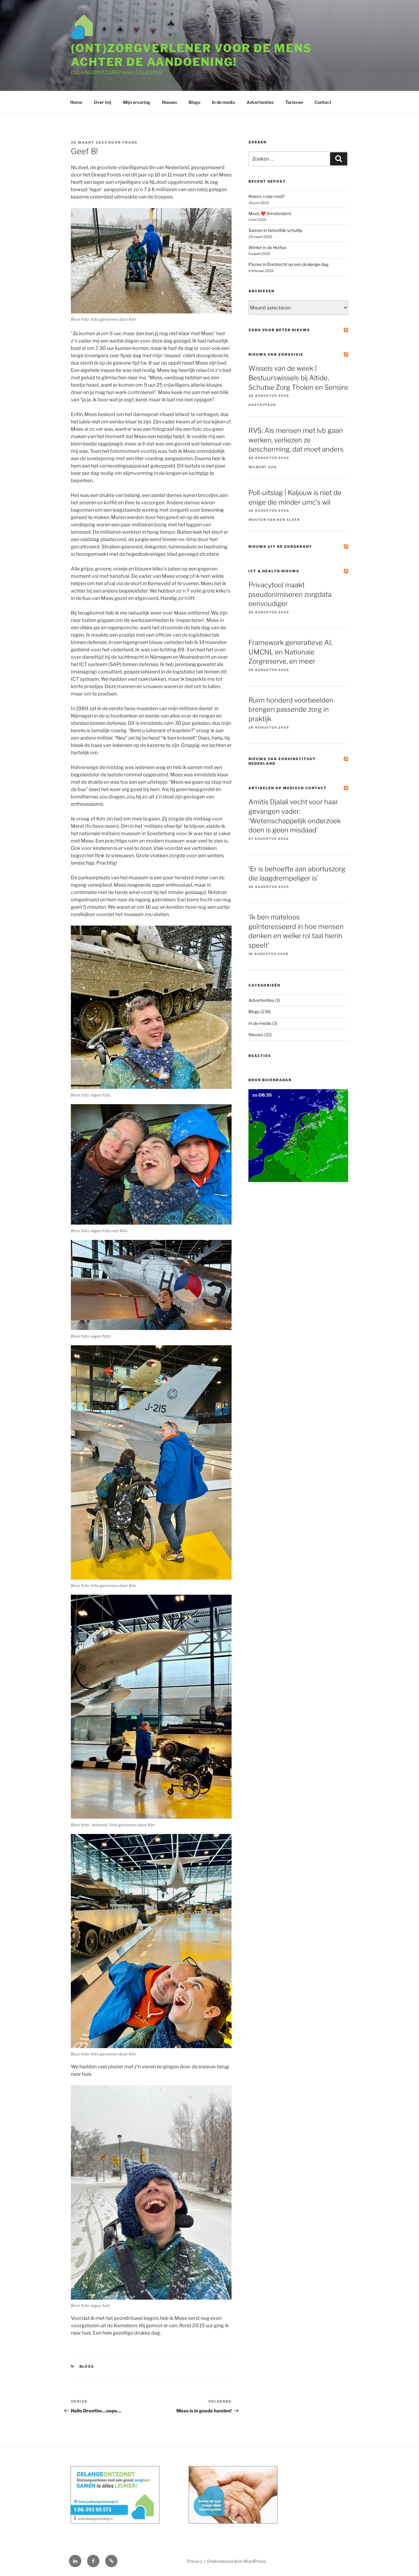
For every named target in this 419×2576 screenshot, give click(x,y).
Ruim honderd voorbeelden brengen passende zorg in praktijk (291, 710)
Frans (130, 142)
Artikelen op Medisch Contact (288, 788)
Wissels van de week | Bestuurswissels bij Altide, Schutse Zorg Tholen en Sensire (298, 378)
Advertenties (260, 102)
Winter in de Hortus (267, 247)
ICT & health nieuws (274, 571)
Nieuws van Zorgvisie (276, 354)
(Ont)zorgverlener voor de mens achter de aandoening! (191, 55)
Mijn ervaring (137, 102)
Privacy (195, 2561)
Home (76, 102)
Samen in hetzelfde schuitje (275, 230)
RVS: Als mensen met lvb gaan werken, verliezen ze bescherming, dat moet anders (296, 440)
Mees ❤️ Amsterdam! (270, 213)
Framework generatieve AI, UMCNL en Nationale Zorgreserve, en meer (290, 652)
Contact (323, 102)
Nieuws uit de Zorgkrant (280, 547)
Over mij (103, 102)
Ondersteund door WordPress (236, 2561)
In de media (223, 102)
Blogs (194, 102)
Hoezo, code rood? (267, 196)
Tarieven (294, 102)
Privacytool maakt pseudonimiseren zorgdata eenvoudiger (290, 594)
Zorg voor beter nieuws (279, 330)
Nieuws (169, 102)
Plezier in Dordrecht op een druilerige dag (288, 264)
